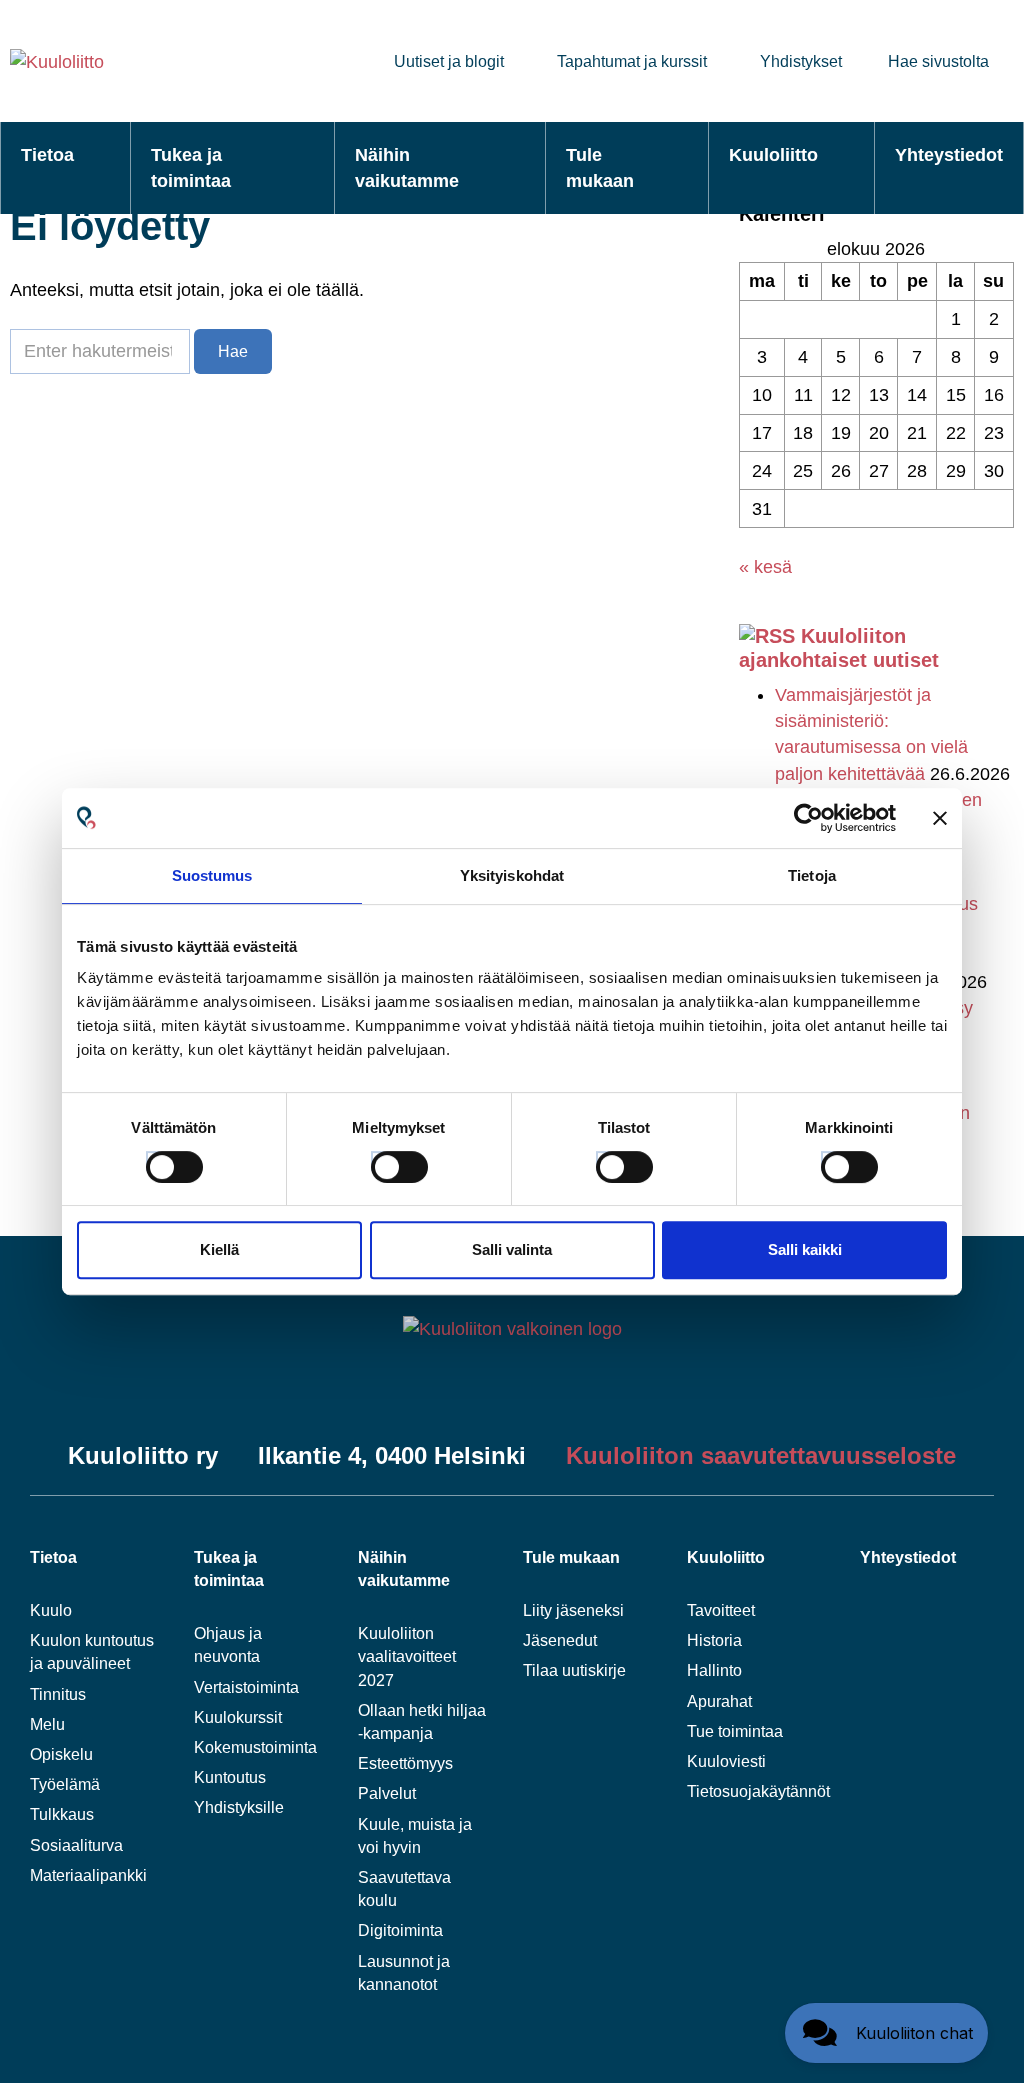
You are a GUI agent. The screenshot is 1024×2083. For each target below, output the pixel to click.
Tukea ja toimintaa (191, 168)
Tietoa (47, 155)
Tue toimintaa (735, 1731)
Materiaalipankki (88, 1875)
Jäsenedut (560, 1640)
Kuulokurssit (238, 1717)
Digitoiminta (400, 1930)
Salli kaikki (805, 1249)
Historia (714, 1640)
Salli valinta (512, 1249)
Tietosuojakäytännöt (758, 1791)
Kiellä (219, 1249)
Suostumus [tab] (212, 875)
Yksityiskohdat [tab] (512, 875)
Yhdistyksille (239, 1807)
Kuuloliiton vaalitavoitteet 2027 (407, 1656)
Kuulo (51, 1610)
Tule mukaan (600, 168)
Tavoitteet (721, 1610)
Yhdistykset (801, 61)
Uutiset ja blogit (449, 61)
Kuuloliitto (773, 155)
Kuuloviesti (726, 1761)
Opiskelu (61, 1754)
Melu (47, 1724)
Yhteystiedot (949, 155)
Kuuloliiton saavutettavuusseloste (761, 1455)
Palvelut (387, 1793)
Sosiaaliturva (76, 1845)
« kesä (765, 567)
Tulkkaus (62, 1814)
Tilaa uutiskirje (574, 1670)
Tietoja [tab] (812, 875)
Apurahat (719, 1701)
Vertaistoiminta (246, 1687)
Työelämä (65, 1784)
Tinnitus (58, 1694)
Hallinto (714, 1670)
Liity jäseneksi (573, 1610)
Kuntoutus (230, 1777)
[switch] (381, 1161)
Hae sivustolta (938, 61)
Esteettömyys (405, 1763)
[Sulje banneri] (940, 818)
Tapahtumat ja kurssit (632, 61)
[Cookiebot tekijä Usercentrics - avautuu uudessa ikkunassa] (808, 818)
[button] (886, 2033)
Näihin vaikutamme (407, 168)
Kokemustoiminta (255, 1747)
